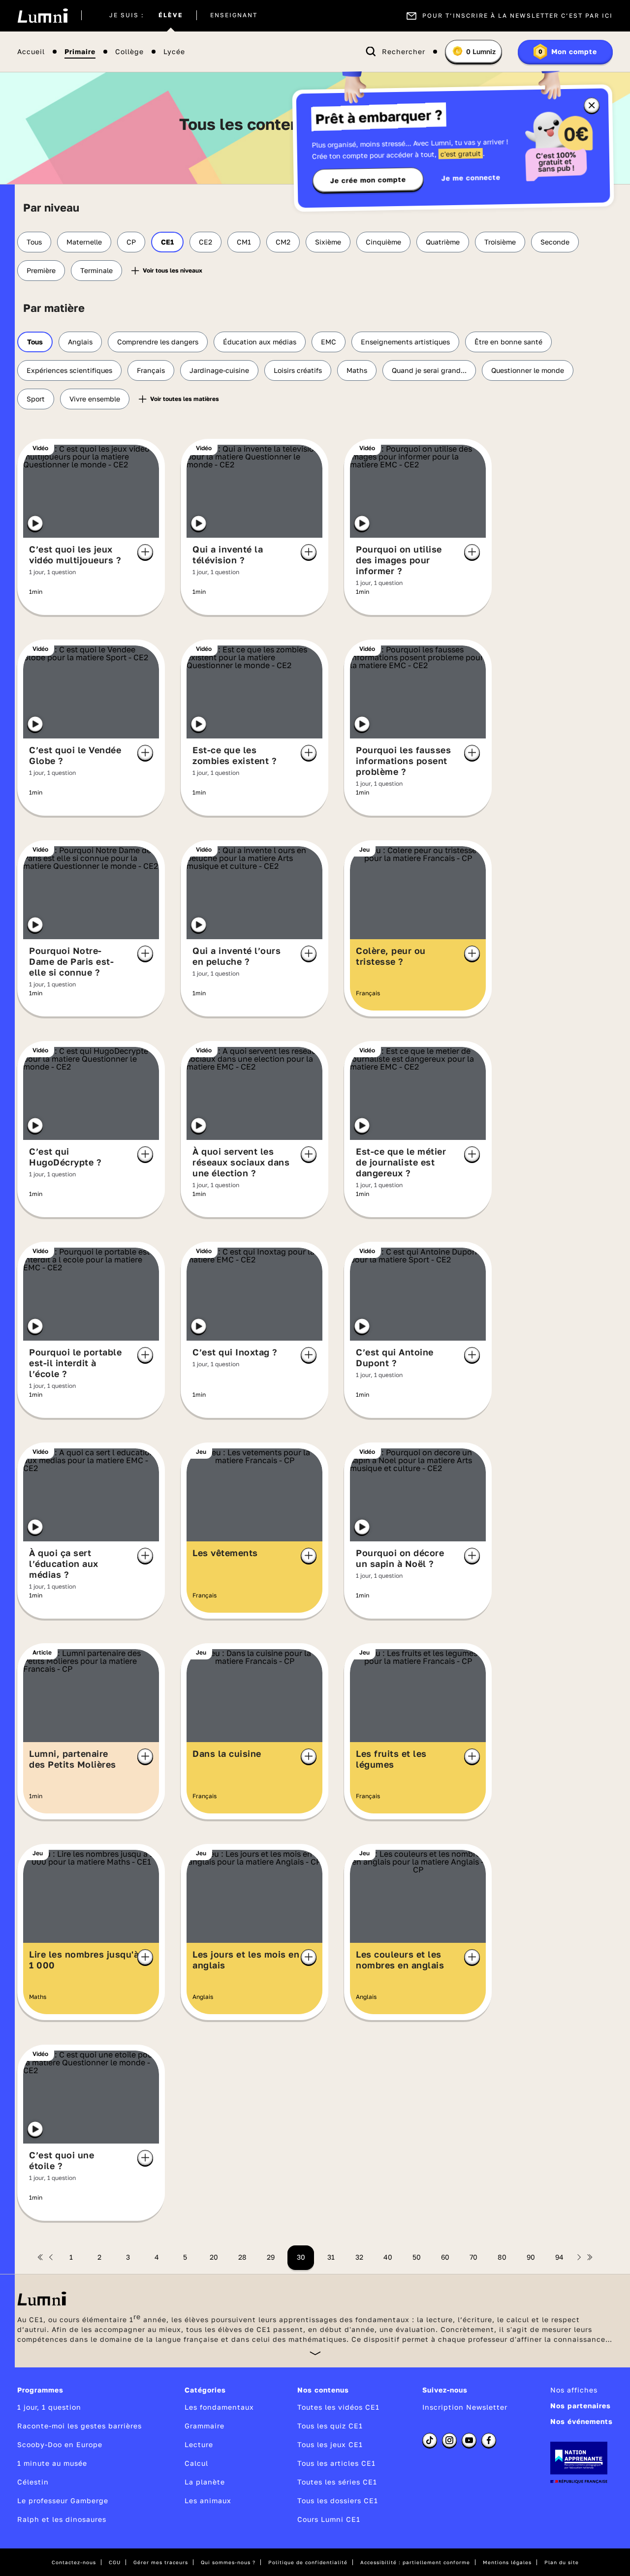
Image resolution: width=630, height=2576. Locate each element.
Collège (129, 52)
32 (359, 2257)
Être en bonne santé (508, 342)
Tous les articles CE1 (336, 2463)
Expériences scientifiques (69, 370)
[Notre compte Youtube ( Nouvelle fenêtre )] (469, 2440)
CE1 (167, 242)
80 (502, 2257)
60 (445, 2257)
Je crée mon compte (368, 180)
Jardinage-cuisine (219, 370)
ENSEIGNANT (234, 16)
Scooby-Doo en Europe (60, 2444)
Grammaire (205, 2426)
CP (131, 242)
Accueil (31, 52)
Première (41, 270)
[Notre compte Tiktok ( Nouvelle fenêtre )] (430, 2440)
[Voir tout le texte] (315, 2353)
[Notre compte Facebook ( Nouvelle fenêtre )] (489, 2440)
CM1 (244, 242)
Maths (357, 370)
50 (417, 2257)
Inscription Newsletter (465, 2407)
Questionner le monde (528, 370)
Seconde (555, 242)
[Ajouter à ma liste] (145, 552)
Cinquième (383, 242)
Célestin (33, 2482)
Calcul (196, 2463)
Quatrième (443, 242)
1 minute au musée (52, 2463)
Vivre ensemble (95, 399)
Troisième (500, 242)
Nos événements (582, 2421)
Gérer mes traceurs (161, 2562)
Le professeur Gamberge (63, 2500)
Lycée (174, 52)
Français (151, 370)
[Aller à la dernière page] (590, 2257)
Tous (34, 242)
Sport (36, 399)
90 (531, 2257)
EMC (329, 342)
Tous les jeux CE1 (330, 2444)
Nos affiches (574, 2390)
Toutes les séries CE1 (337, 2482)
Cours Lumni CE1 (329, 2519)
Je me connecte (471, 177)
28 (242, 2257)
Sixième (328, 242)
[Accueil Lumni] (43, 16)
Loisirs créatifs (298, 370)
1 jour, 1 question (49, 2407)
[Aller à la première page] (40, 2257)
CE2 (205, 242)
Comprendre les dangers (158, 342)
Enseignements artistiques (405, 342)
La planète (205, 2482)
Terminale (96, 270)
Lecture (199, 2444)
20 (214, 2257)
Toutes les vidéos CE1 (338, 2407)
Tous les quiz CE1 (330, 2426)
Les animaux (208, 2500)
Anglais (80, 342)
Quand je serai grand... (429, 370)
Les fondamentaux (219, 2407)
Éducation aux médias (260, 342)
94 (559, 2257)
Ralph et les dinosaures (62, 2519)
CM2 (283, 242)
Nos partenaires (581, 2406)
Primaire (80, 52)
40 (388, 2257)
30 (301, 2257)
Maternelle (84, 242)
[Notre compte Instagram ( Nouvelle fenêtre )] (449, 2440)
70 (473, 2257)
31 (331, 2257)
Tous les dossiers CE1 (338, 2500)
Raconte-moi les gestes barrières (79, 2426)
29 (271, 2257)
